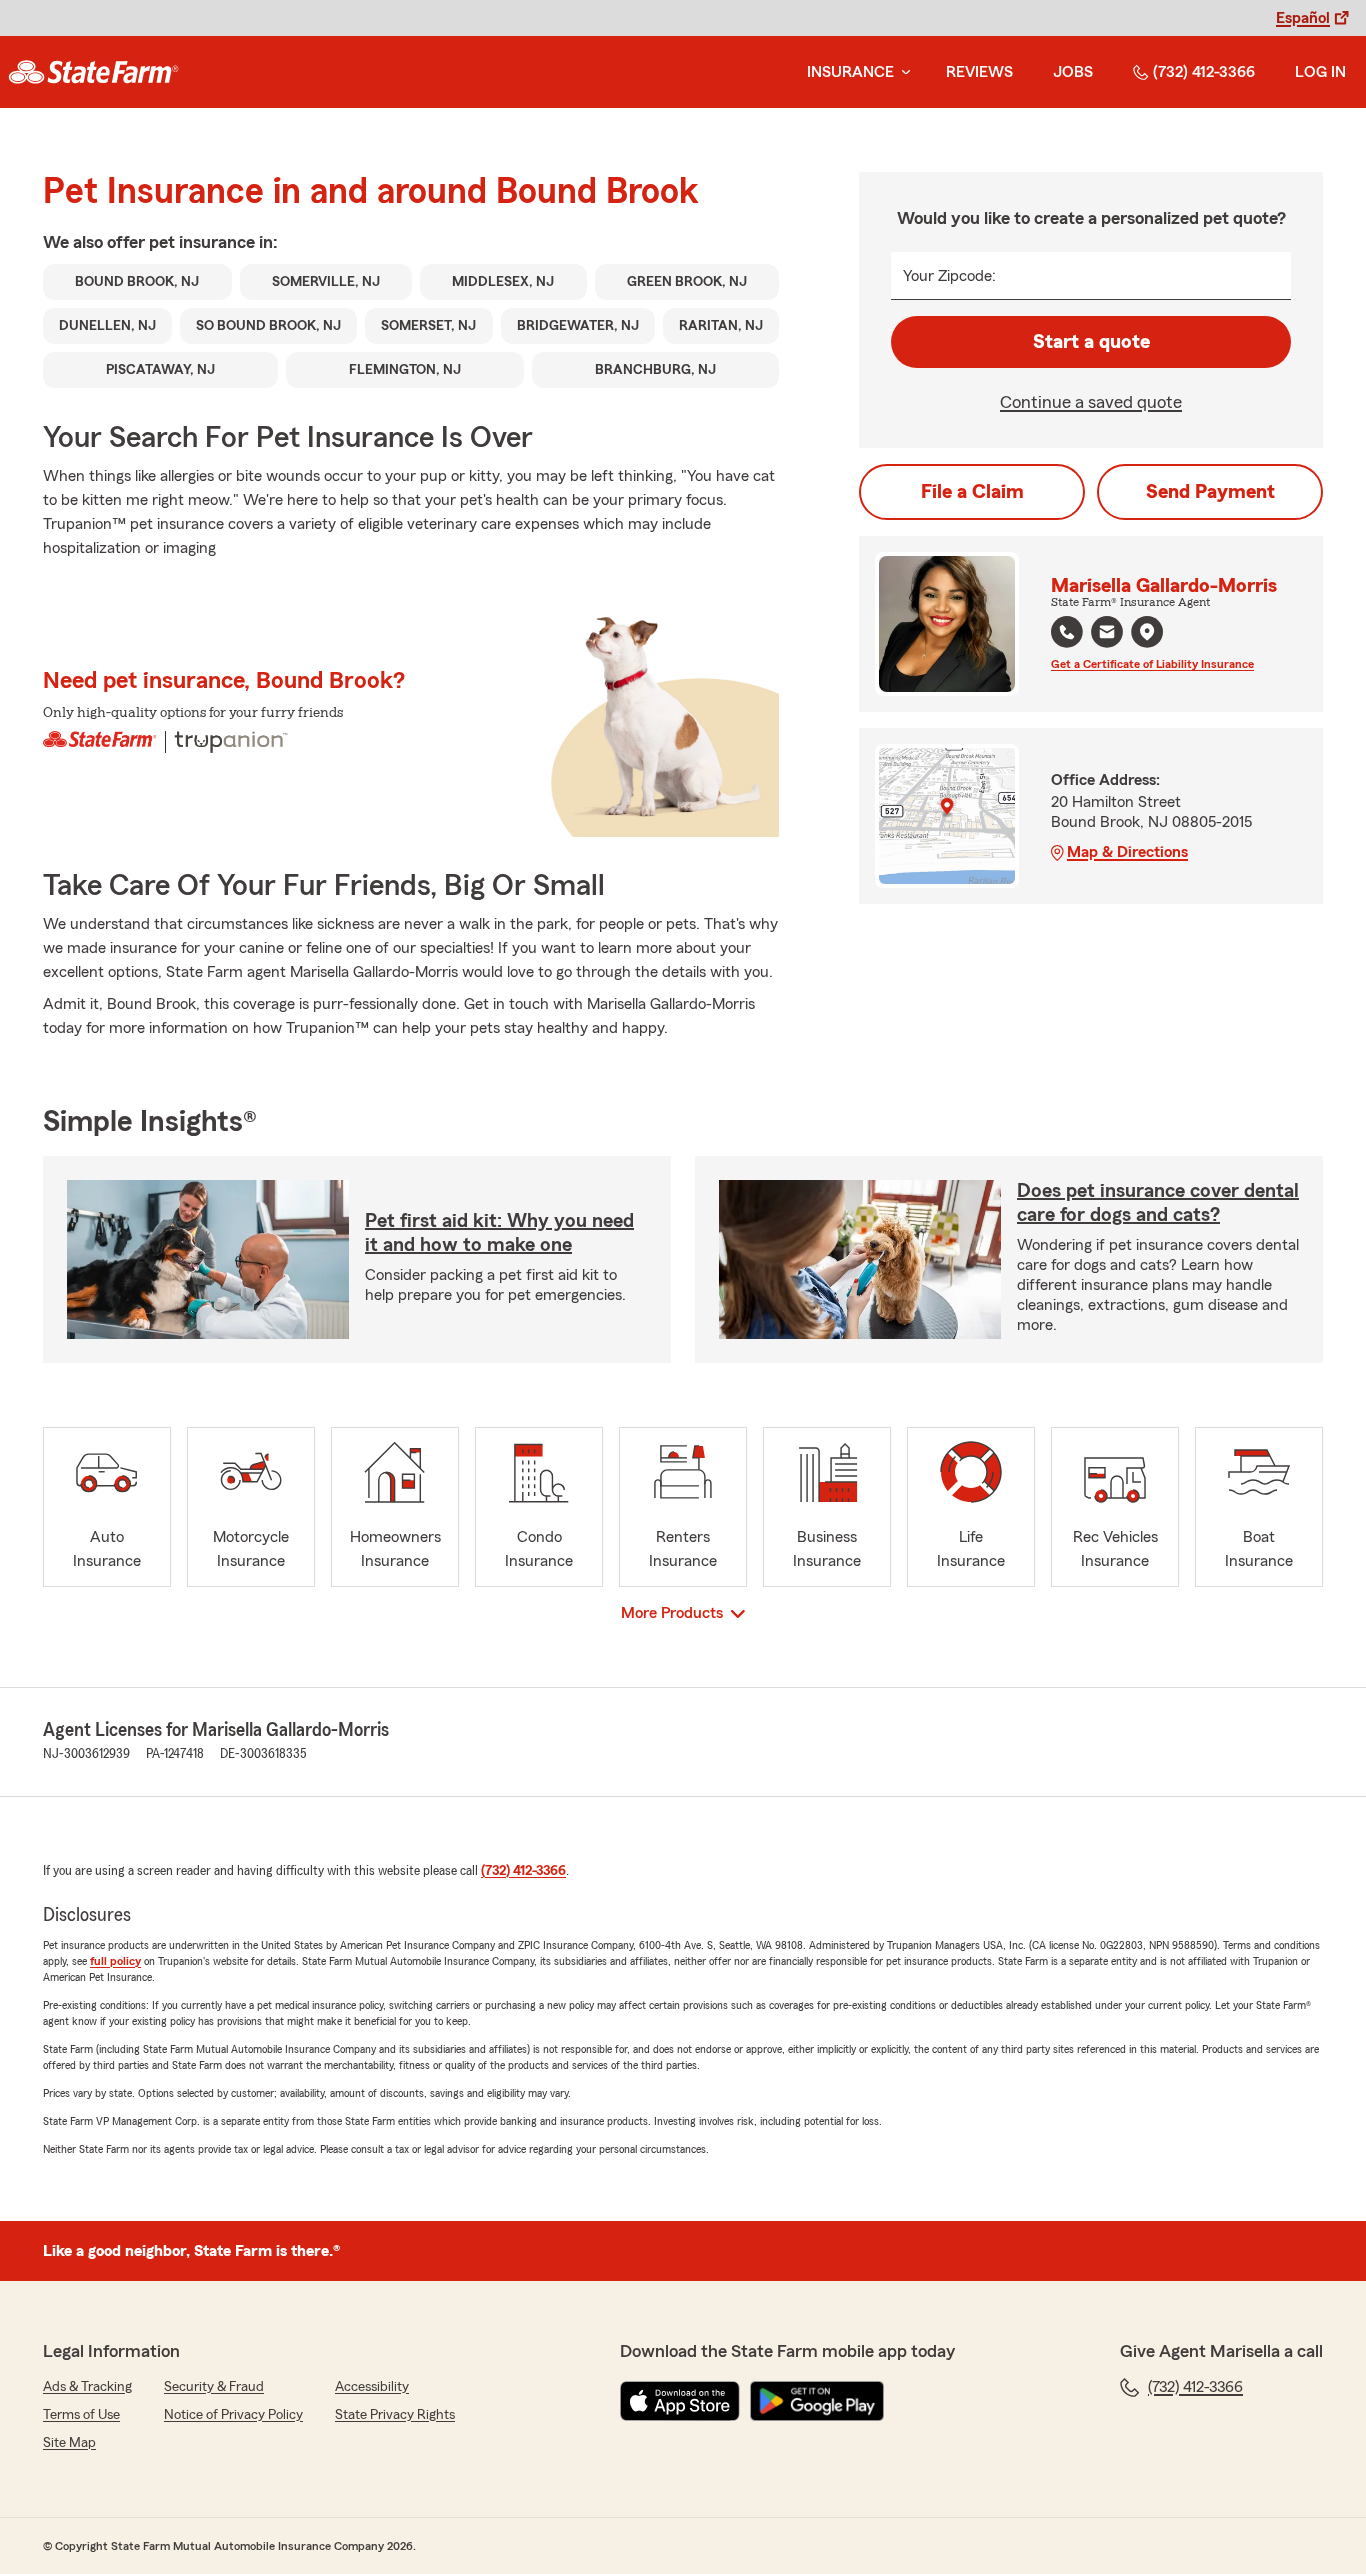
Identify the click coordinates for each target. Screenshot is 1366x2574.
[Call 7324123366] (1067, 632)
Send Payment (1210, 492)
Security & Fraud (214, 2387)
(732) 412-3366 (1204, 72)
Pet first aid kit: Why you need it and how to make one (499, 1233)
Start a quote (1091, 342)
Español (1303, 18)
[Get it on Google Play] (817, 2401)
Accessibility (372, 2387)
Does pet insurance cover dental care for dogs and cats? (1158, 1203)
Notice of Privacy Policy (233, 2415)
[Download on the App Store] (680, 2401)
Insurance (850, 72)
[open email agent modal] (1107, 634)
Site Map (69, 2443)
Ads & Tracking (87, 2387)
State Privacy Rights (395, 2415)
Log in (1320, 72)
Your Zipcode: (949, 276)
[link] (93, 72)
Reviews (979, 72)
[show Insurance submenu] (902, 72)
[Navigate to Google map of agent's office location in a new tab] (1147, 632)
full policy (115, 1961)
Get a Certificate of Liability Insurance (1152, 664)
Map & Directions (1127, 852)
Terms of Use (81, 2415)
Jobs (1073, 72)
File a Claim (972, 492)
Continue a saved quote (1091, 402)
